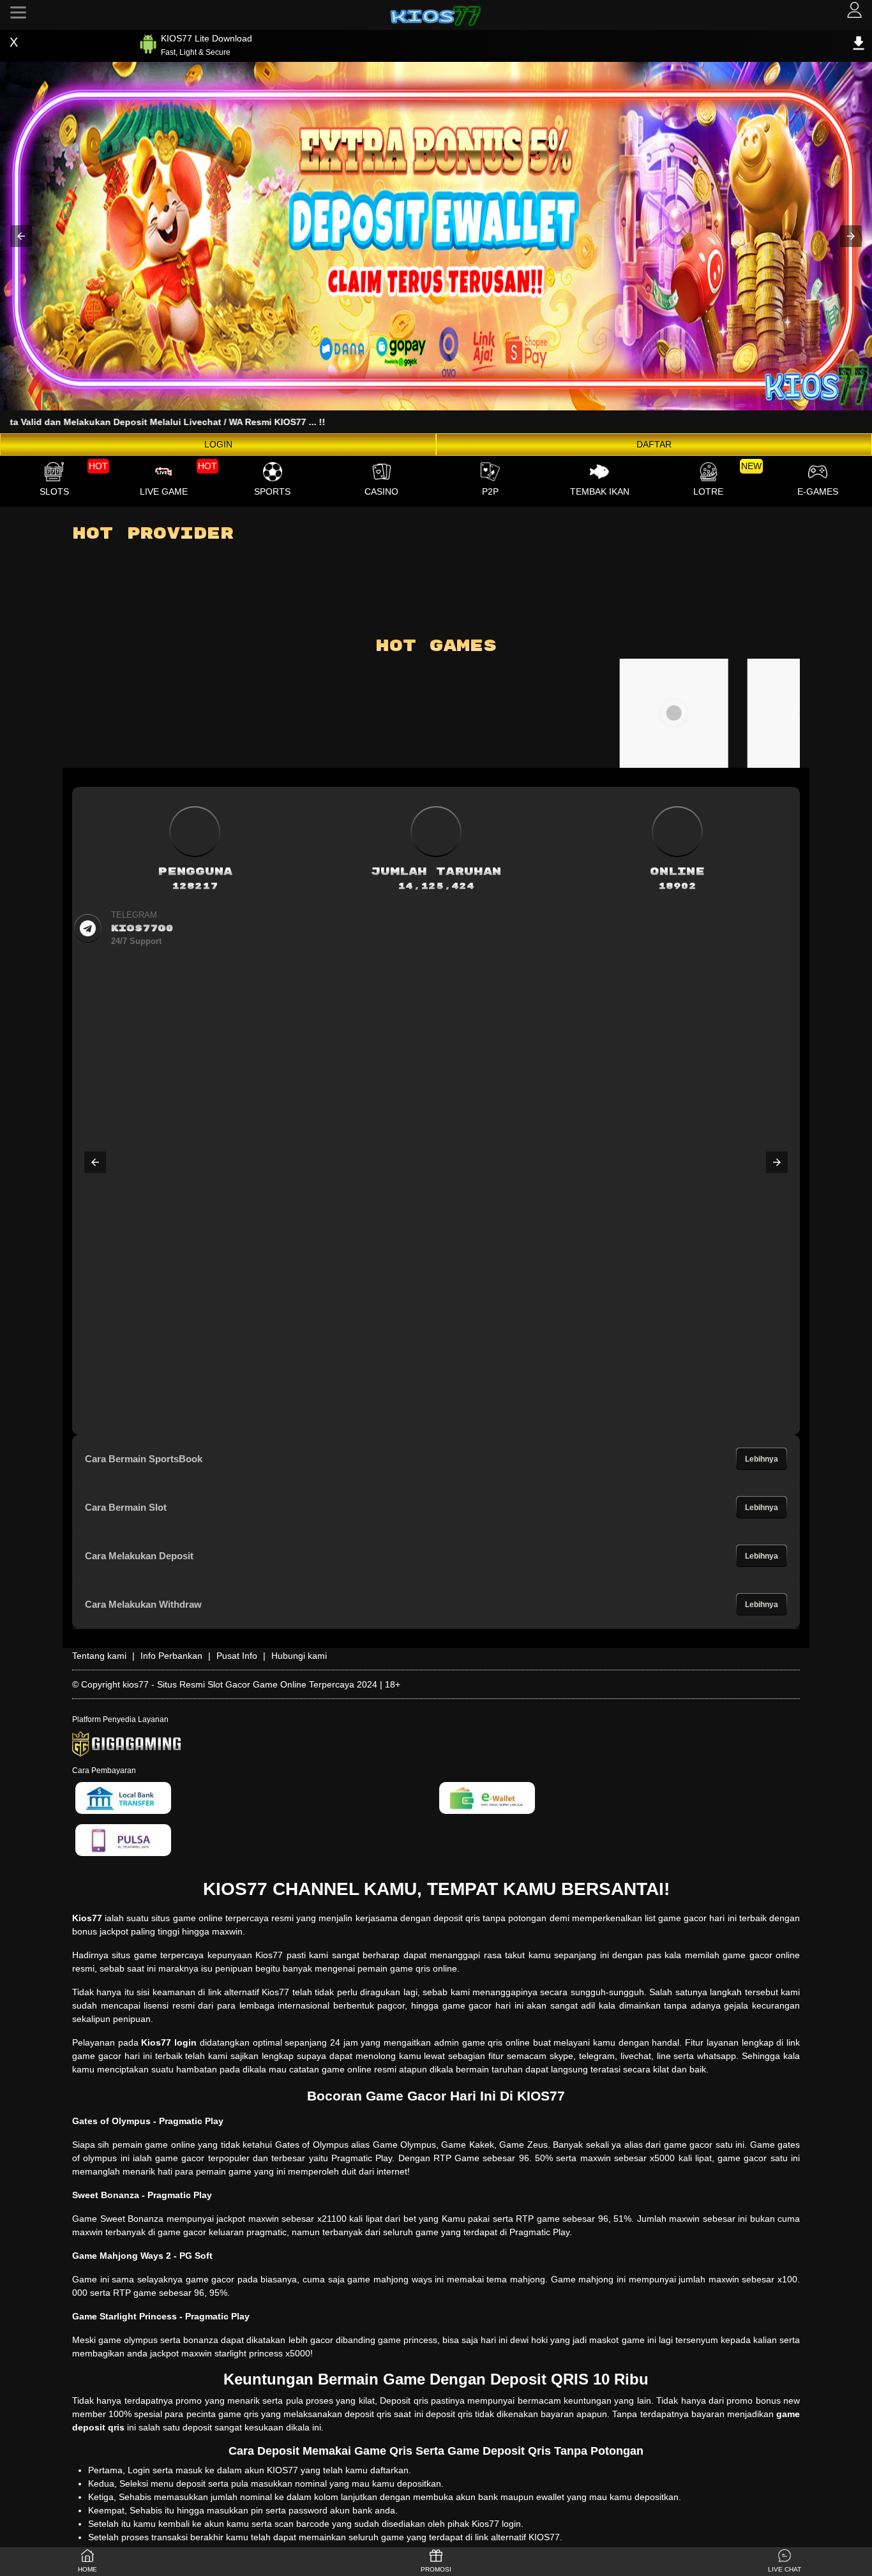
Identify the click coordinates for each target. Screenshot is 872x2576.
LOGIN (218, 444)
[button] (21, 236)
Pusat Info (237, 1656)
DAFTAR (654, 444)
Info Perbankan (171, 1656)
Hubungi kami (299, 1656)
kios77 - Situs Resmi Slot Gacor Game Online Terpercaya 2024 (250, 1684)
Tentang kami (99, 1656)
